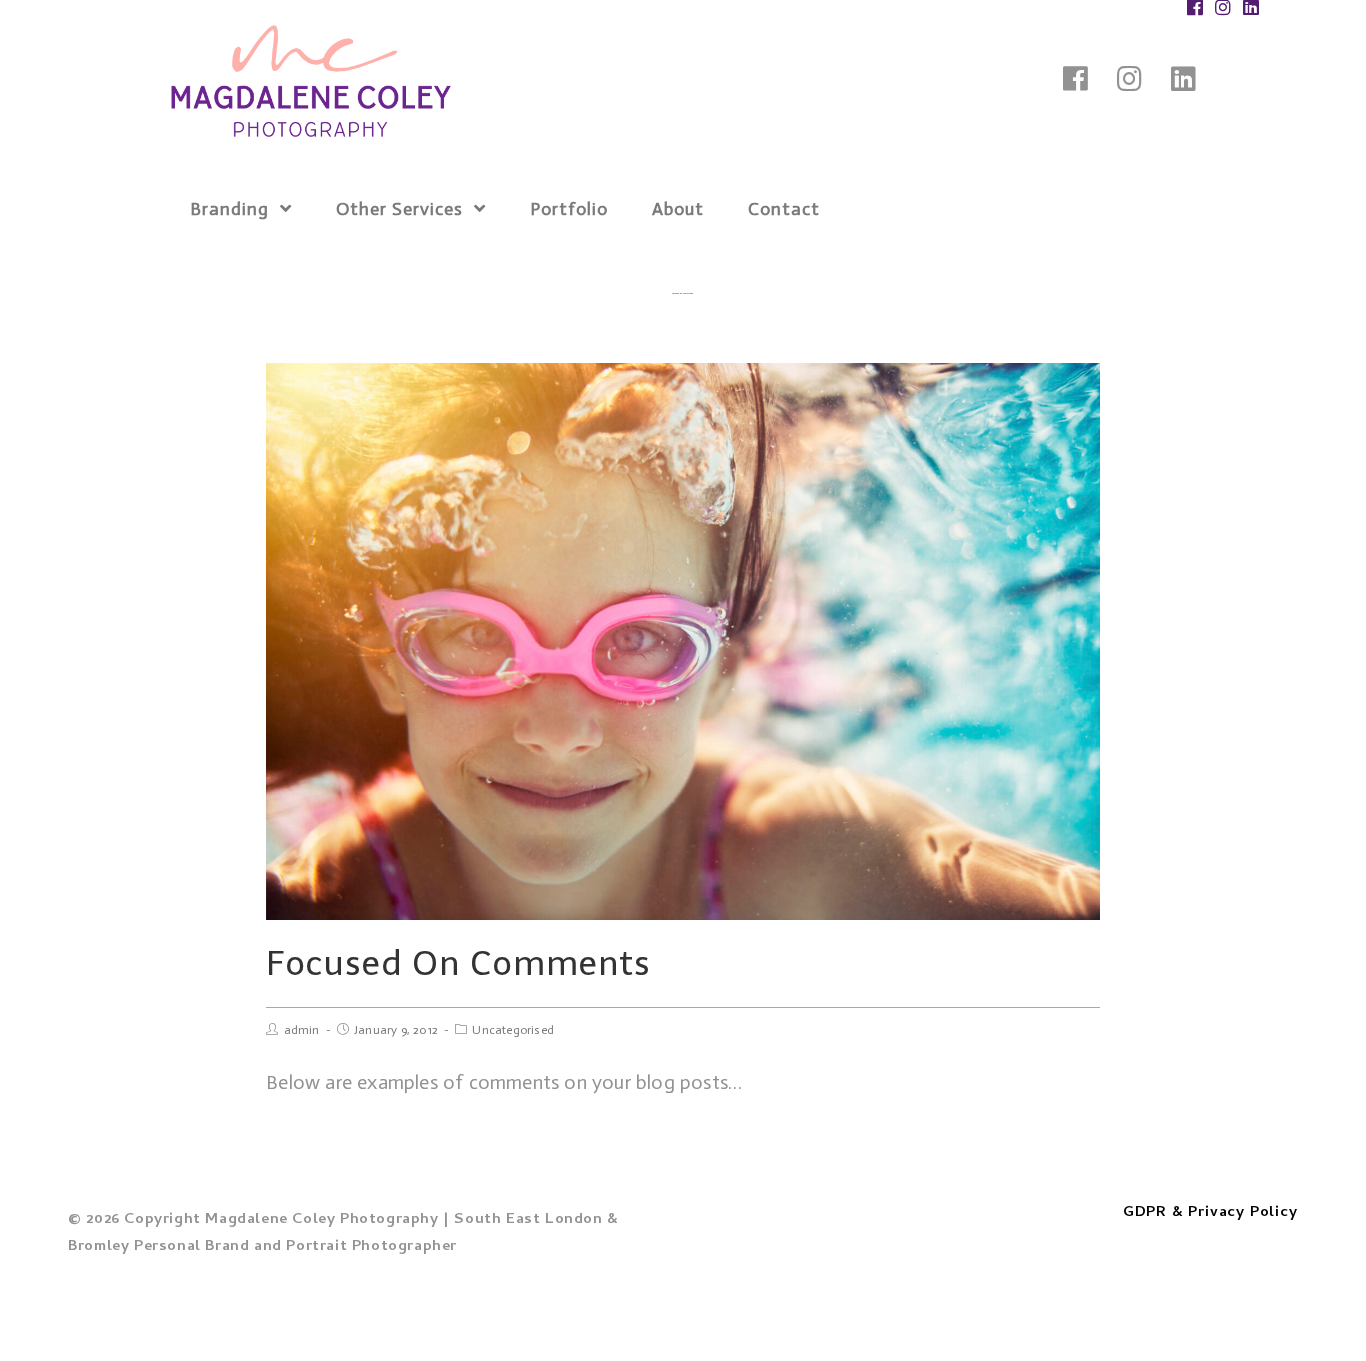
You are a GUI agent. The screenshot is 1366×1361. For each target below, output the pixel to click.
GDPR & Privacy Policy (1210, 1213)
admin (302, 1030)
